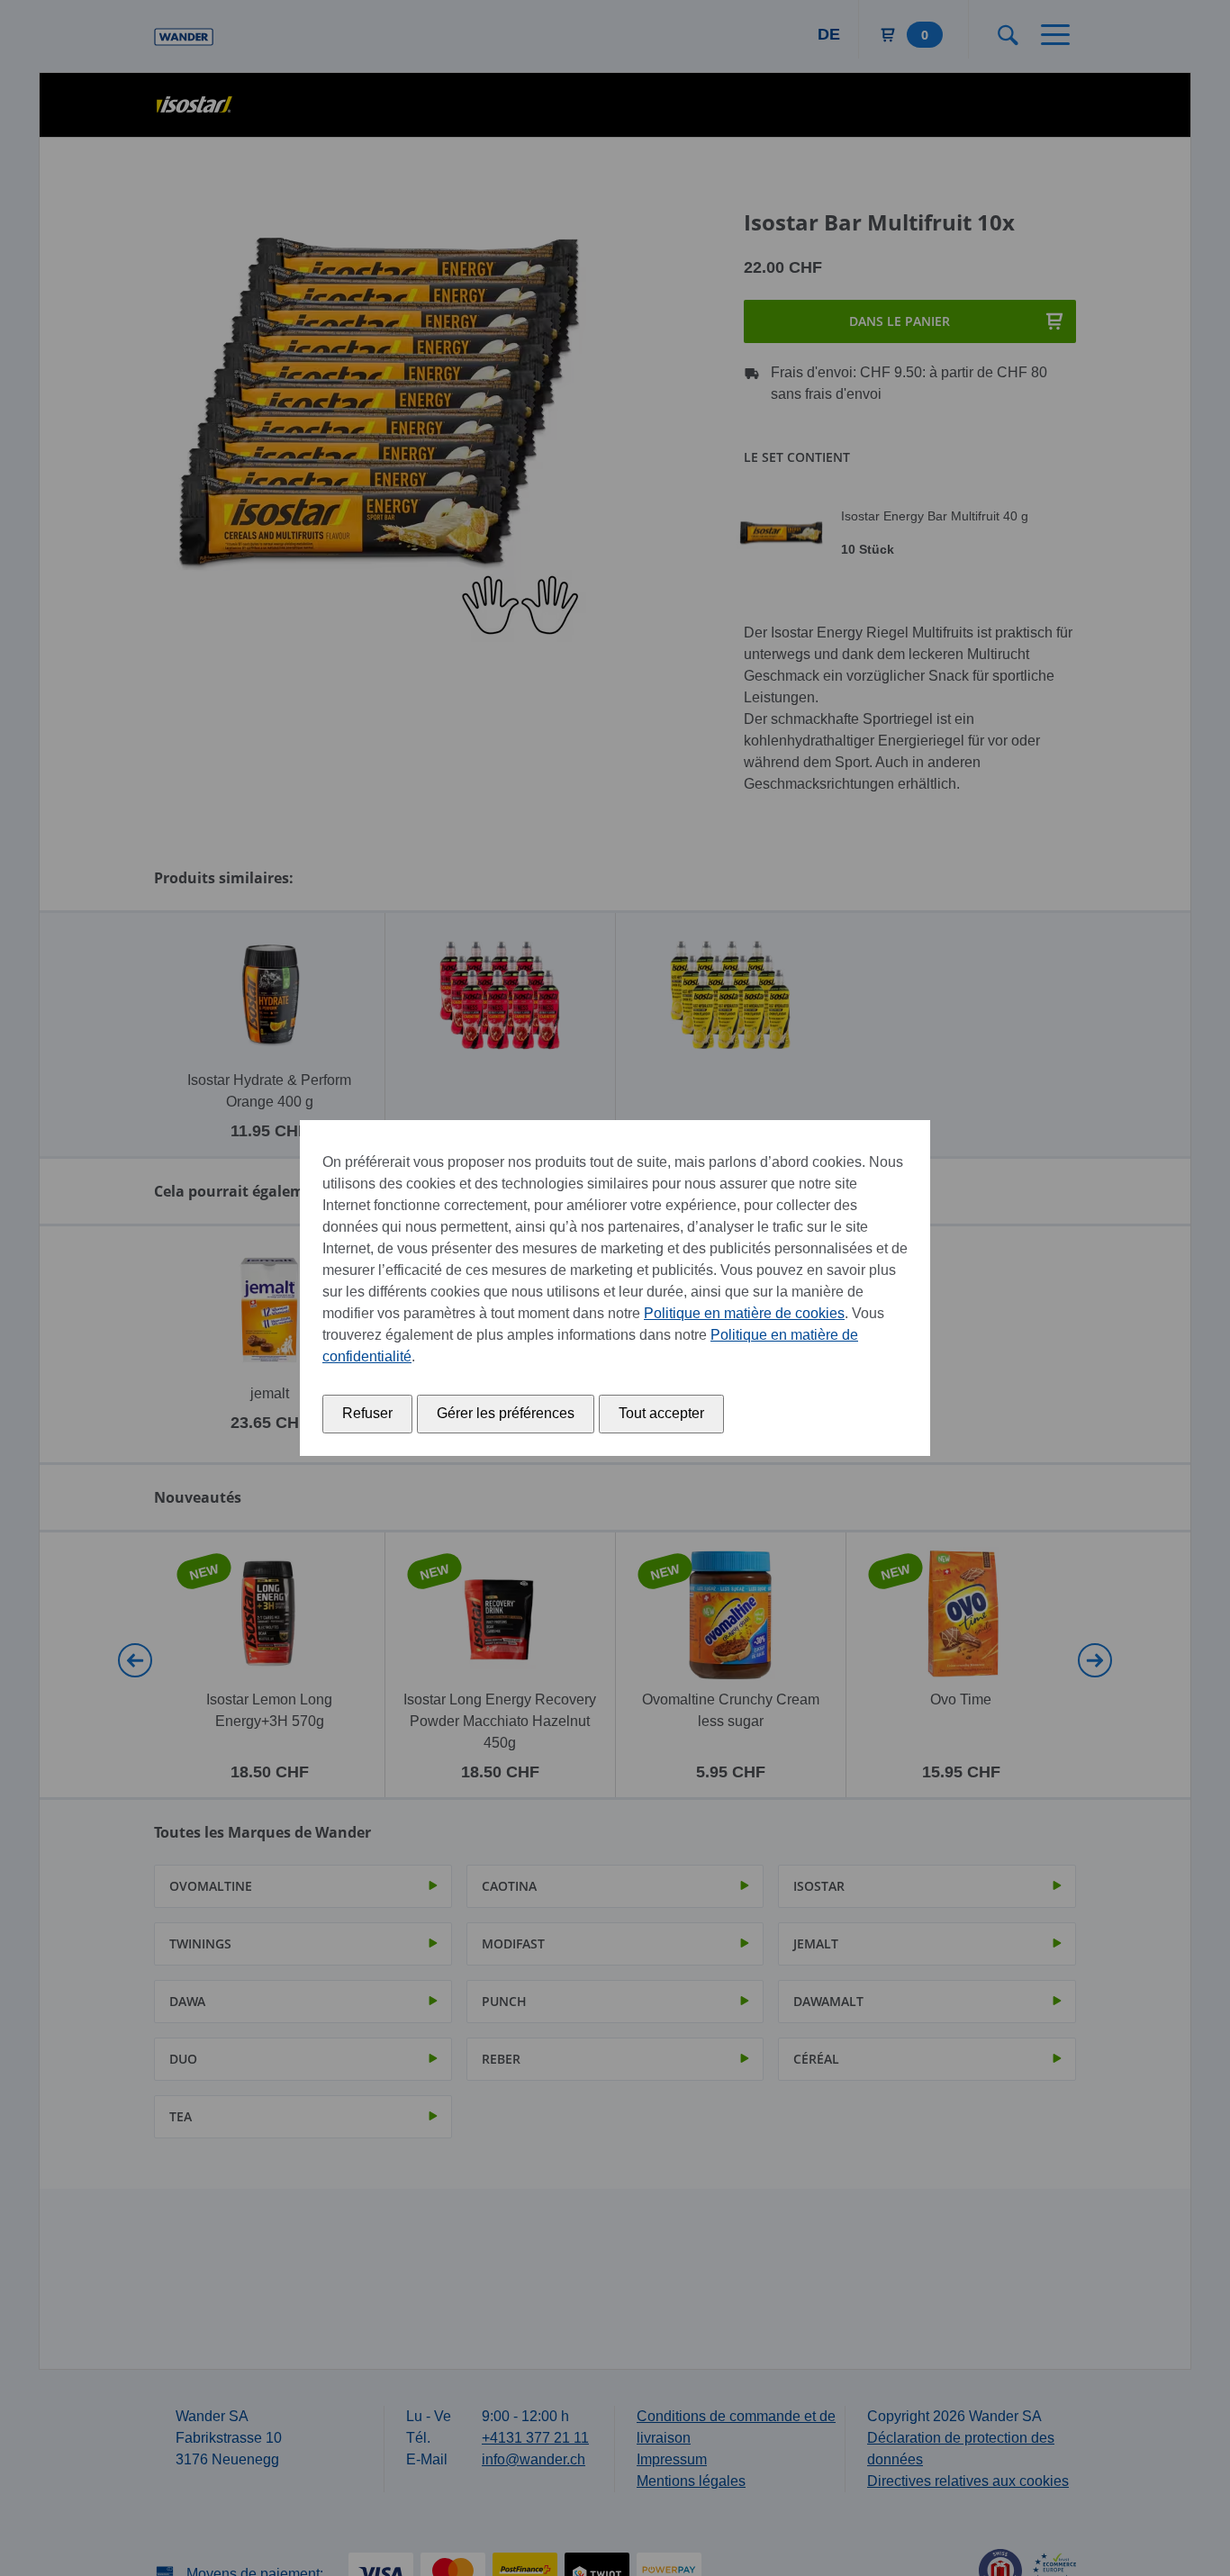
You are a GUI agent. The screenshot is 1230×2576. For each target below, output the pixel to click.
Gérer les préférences (506, 1413)
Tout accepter (661, 1413)
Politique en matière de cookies (744, 1313)
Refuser (367, 1413)
